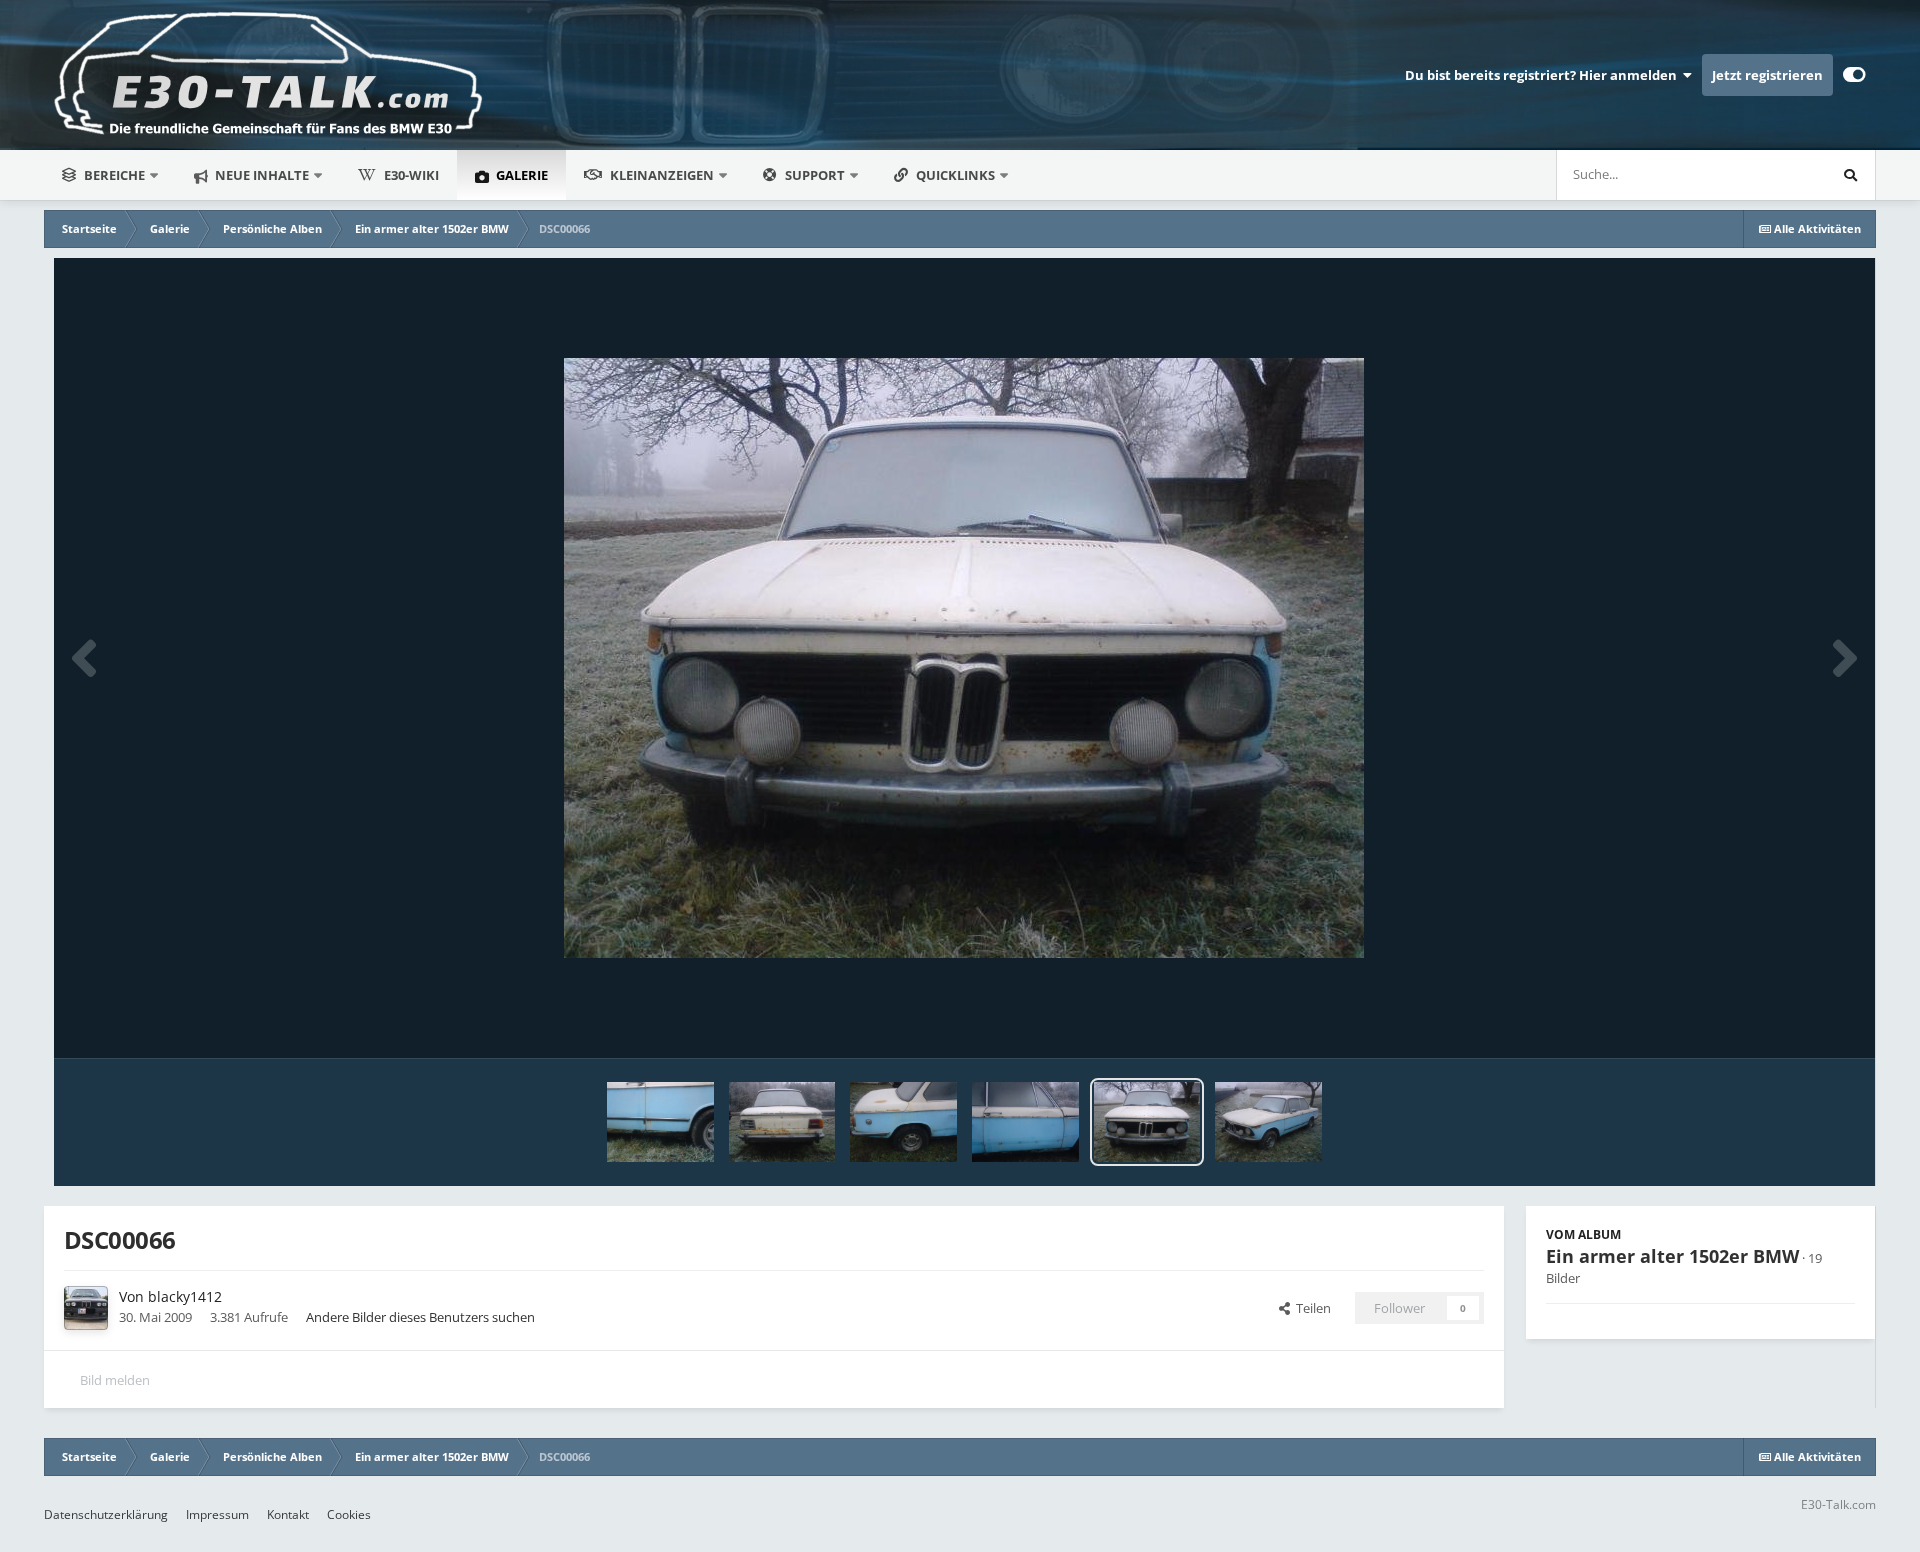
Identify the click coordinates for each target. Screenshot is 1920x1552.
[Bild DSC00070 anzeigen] (660, 1122)
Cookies (349, 1514)
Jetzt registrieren (1767, 75)
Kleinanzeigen (662, 175)
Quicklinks (957, 175)
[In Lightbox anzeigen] (964, 658)
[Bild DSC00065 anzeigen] (1268, 1122)
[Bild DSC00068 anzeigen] (903, 1122)
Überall (1777, 174)
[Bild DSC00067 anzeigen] (1025, 1122)
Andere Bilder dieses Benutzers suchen (420, 1317)
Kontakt (288, 1514)
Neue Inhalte (260, 175)
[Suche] (1850, 175)
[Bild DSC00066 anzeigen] (1147, 1122)
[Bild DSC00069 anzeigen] (782, 1122)
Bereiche (114, 175)
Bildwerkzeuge (1786, 1022)
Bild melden (115, 1380)
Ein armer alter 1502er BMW (1672, 1256)
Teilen (1310, 1308)
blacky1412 (185, 1296)
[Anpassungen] (1854, 75)
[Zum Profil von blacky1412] (86, 1308)
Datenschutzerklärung (106, 1514)
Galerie (520, 175)
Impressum (217, 1514)
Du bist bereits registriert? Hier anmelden (1544, 75)
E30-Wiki (411, 175)
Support (815, 175)
